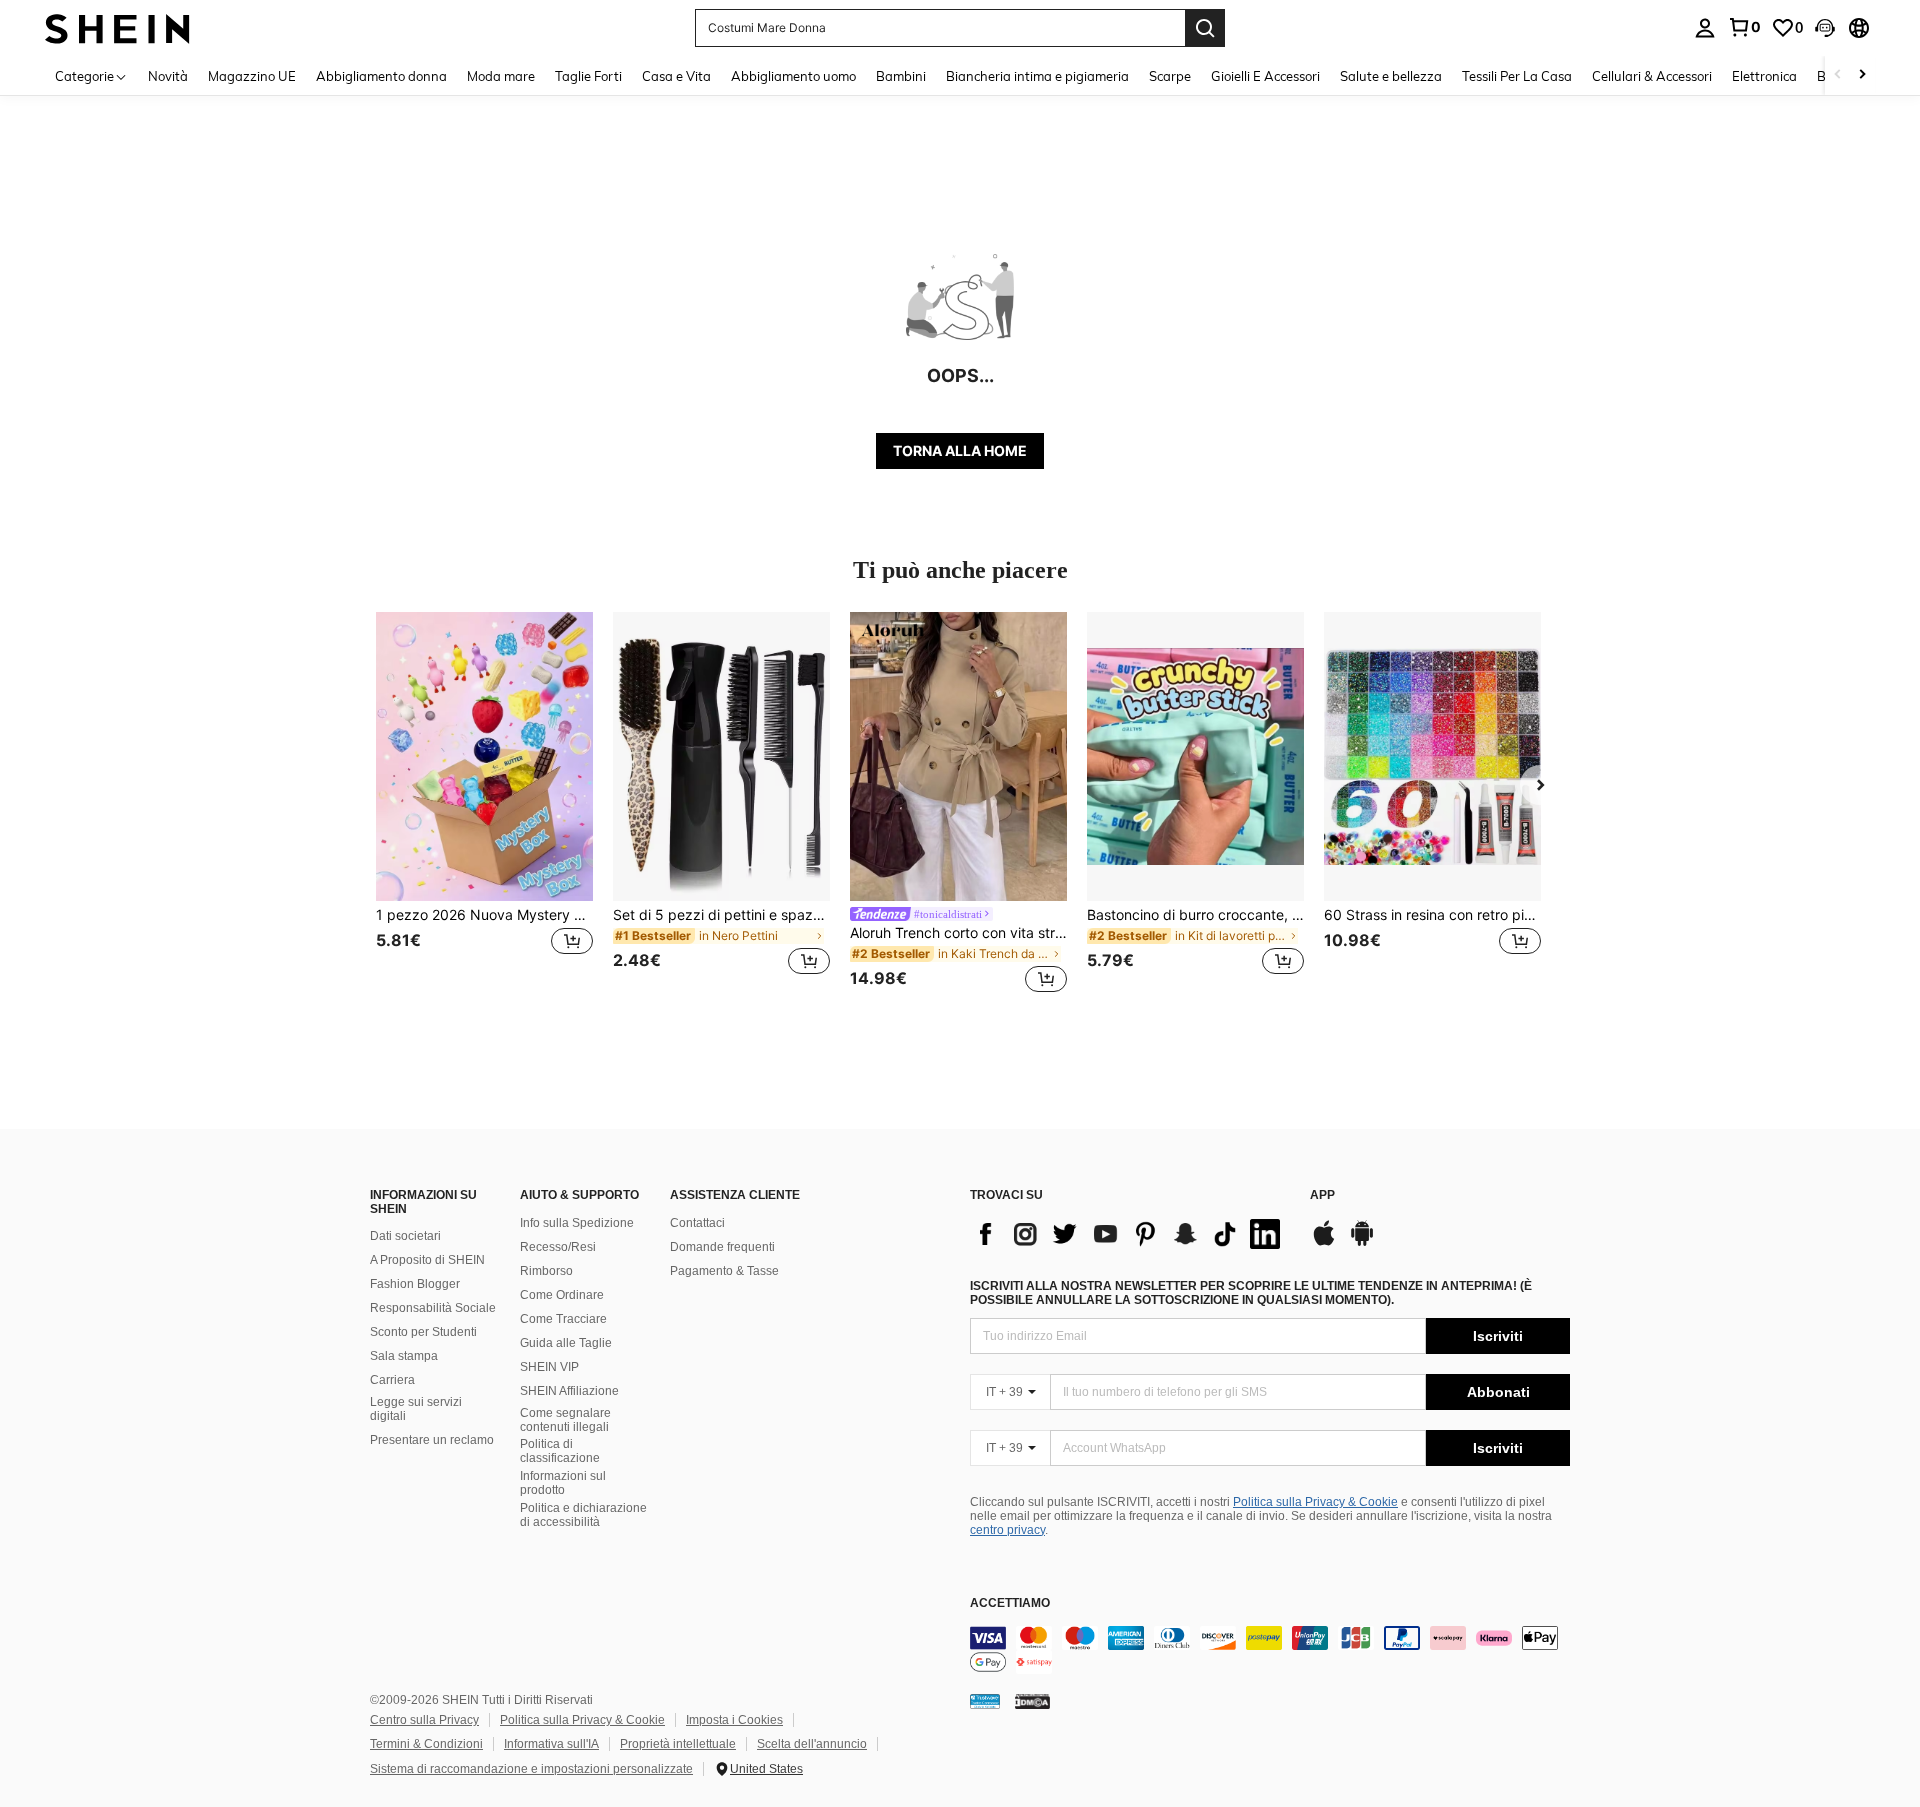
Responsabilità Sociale (433, 1308)
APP (1322, 1195)
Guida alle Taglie (566, 1343)
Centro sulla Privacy (424, 1720)
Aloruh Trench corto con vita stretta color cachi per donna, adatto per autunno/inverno (958, 933)
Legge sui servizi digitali (416, 1409)
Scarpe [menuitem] (1170, 76)
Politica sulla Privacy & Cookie (1315, 1502)
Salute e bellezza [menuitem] (1391, 76)
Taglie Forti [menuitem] (588, 76)
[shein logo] (117, 27)
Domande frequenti (722, 1247)
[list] (1130, 1234)
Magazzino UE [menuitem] (252, 76)
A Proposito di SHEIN (427, 1260)
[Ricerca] (1205, 28)
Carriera (392, 1380)
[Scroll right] (1862, 75)
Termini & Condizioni (426, 1744)
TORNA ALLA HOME (960, 450)
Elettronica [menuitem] (1764, 76)
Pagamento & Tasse (724, 1271)
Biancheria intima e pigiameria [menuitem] (1037, 76)
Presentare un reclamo (432, 1440)
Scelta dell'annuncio (812, 1744)
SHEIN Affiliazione (569, 1391)
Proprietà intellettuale (678, 1744)
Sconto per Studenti (423, 1332)
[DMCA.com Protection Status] (1032, 1701)
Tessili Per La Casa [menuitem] (1517, 76)
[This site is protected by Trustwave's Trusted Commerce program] (985, 1701)
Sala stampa (404, 1356)
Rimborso (546, 1271)
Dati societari (405, 1236)
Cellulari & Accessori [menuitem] (1652, 76)
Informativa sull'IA (551, 1744)
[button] (1825, 28)
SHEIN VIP (549, 1367)
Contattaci (697, 1223)
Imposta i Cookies (734, 1720)
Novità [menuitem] (168, 76)
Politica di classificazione (560, 1451)
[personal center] (1705, 28)
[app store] (1324, 1243)
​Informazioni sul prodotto (563, 1483)
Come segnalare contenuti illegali (565, 1420)
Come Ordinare (562, 1295)
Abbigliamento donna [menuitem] (381, 76)
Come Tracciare (563, 1319)
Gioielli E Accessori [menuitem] (1265, 76)
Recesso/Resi (558, 1247)
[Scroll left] (1838, 75)
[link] (1744, 27)
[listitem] (484, 805)
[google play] (1362, 1243)
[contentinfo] (1270, 1650)
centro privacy (1007, 1530)
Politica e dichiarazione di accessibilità (583, 1515)
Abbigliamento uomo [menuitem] (793, 76)
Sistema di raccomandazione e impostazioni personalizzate (531, 1769)
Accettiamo (1010, 1603)
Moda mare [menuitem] (501, 76)
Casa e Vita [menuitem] (676, 76)
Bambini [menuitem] (901, 76)
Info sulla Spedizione (577, 1223)
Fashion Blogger (415, 1284)
